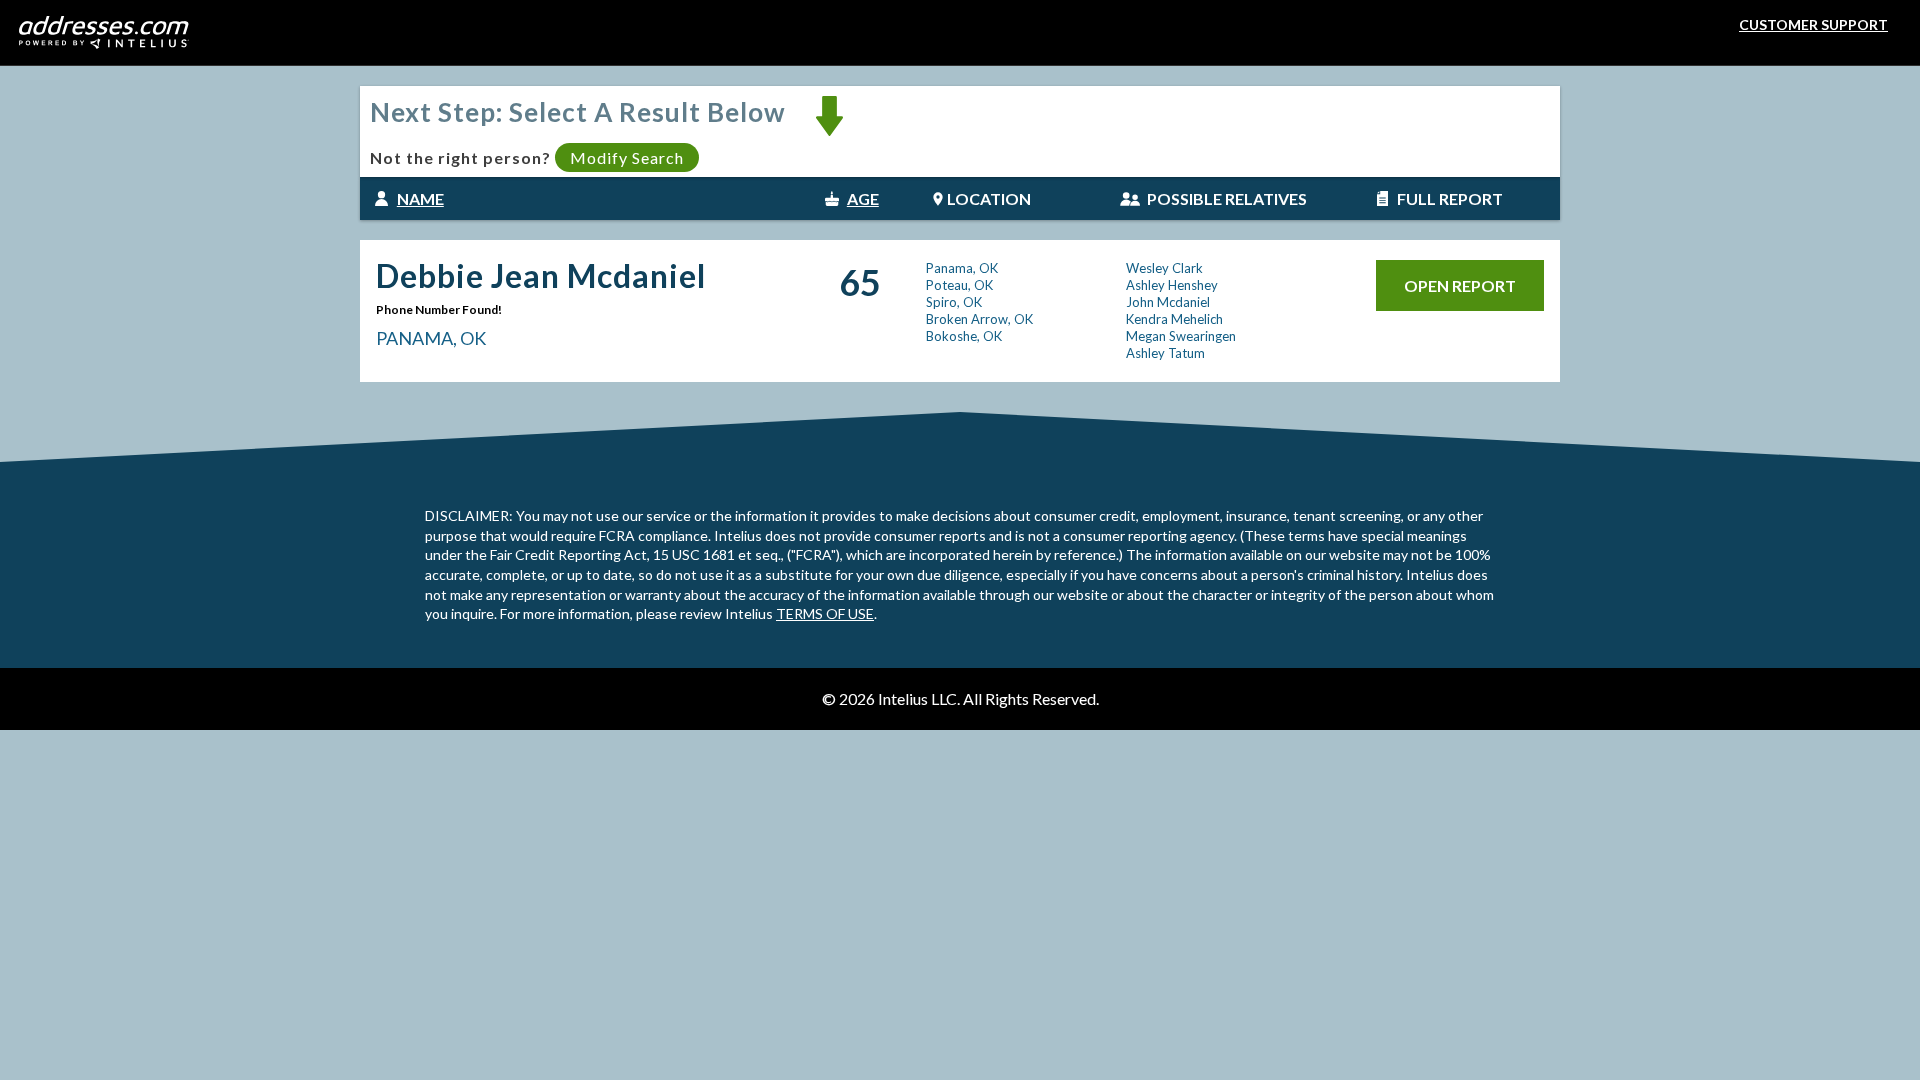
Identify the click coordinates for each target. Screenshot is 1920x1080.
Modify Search (627, 157)
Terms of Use (825, 613)
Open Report (1460, 285)
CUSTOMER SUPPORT (1813, 24)
